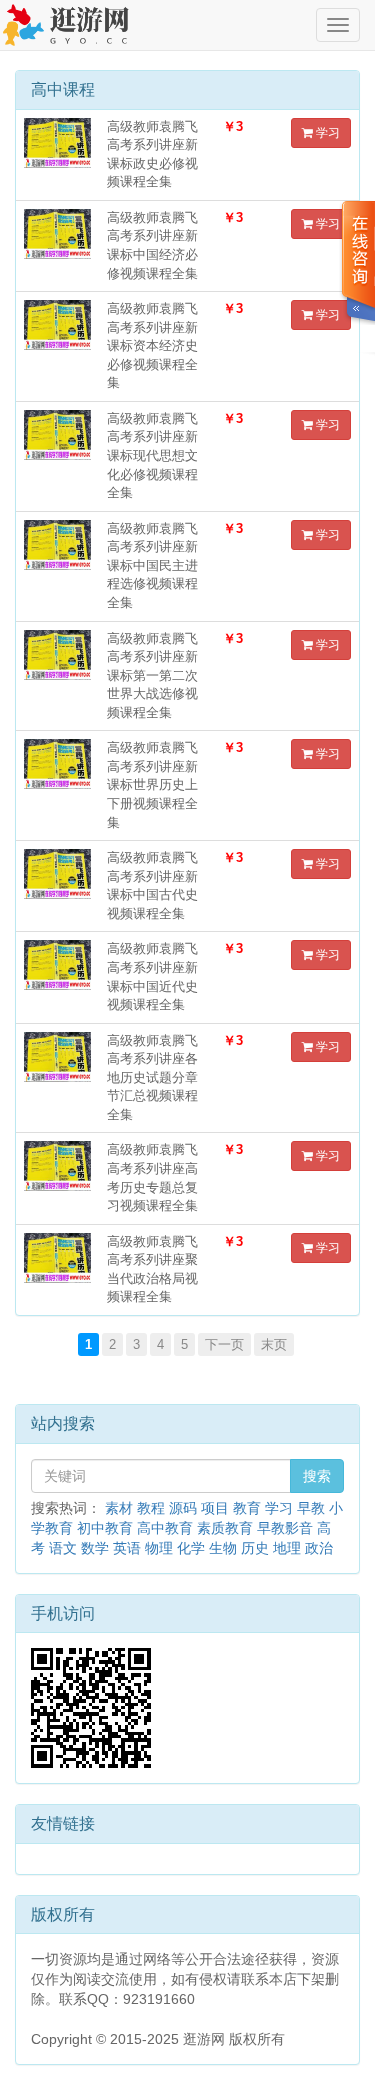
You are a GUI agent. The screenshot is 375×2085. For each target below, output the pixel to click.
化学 (191, 1548)
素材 (119, 1508)
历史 (255, 1548)
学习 (326, 133)
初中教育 (105, 1528)
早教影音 (285, 1528)
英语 (127, 1548)
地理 (287, 1548)
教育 (247, 1508)
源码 (183, 1508)
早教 (311, 1508)
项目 (215, 1508)
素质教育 (225, 1528)
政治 (319, 1548)
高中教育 (165, 1528)
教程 (151, 1508)
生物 (223, 1548)
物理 (159, 1548)
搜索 (317, 1476)
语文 (63, 1548)
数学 (95, 1548)
